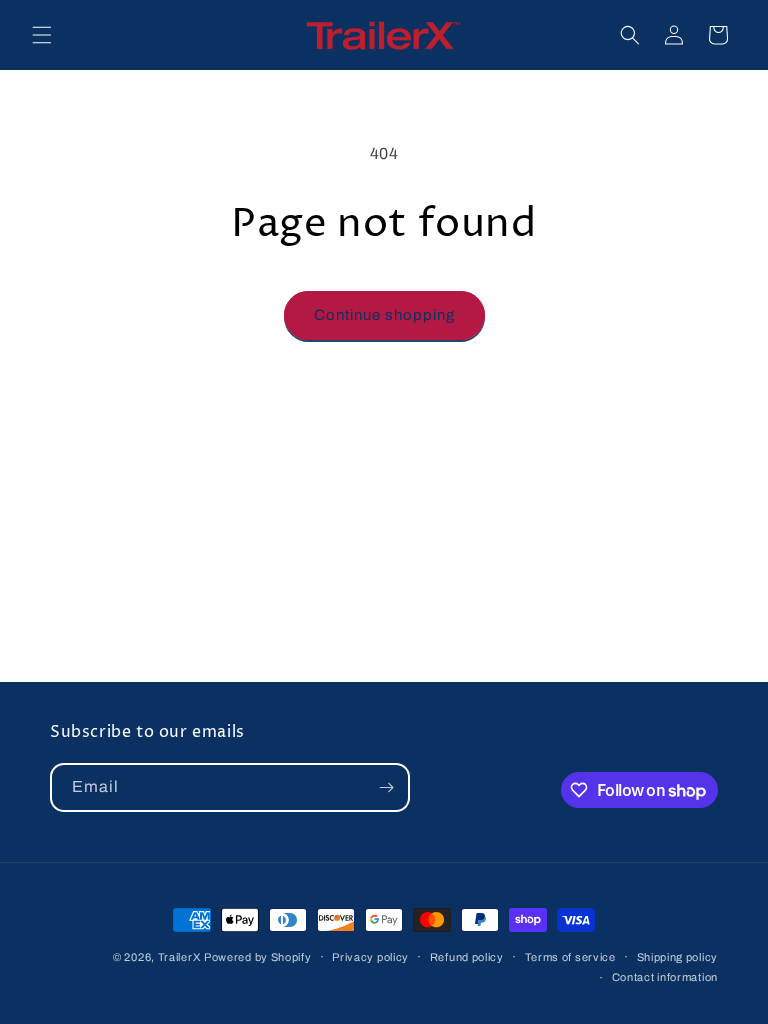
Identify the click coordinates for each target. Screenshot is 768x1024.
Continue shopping (384, 315)
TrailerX (179, 957)
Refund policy (467, 957)
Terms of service (570, 957)
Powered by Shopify (258, 957)
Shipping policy (678, 957)
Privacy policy (370, 957)
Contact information (665, 977)
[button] (42, 35)
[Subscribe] (386, 787)
